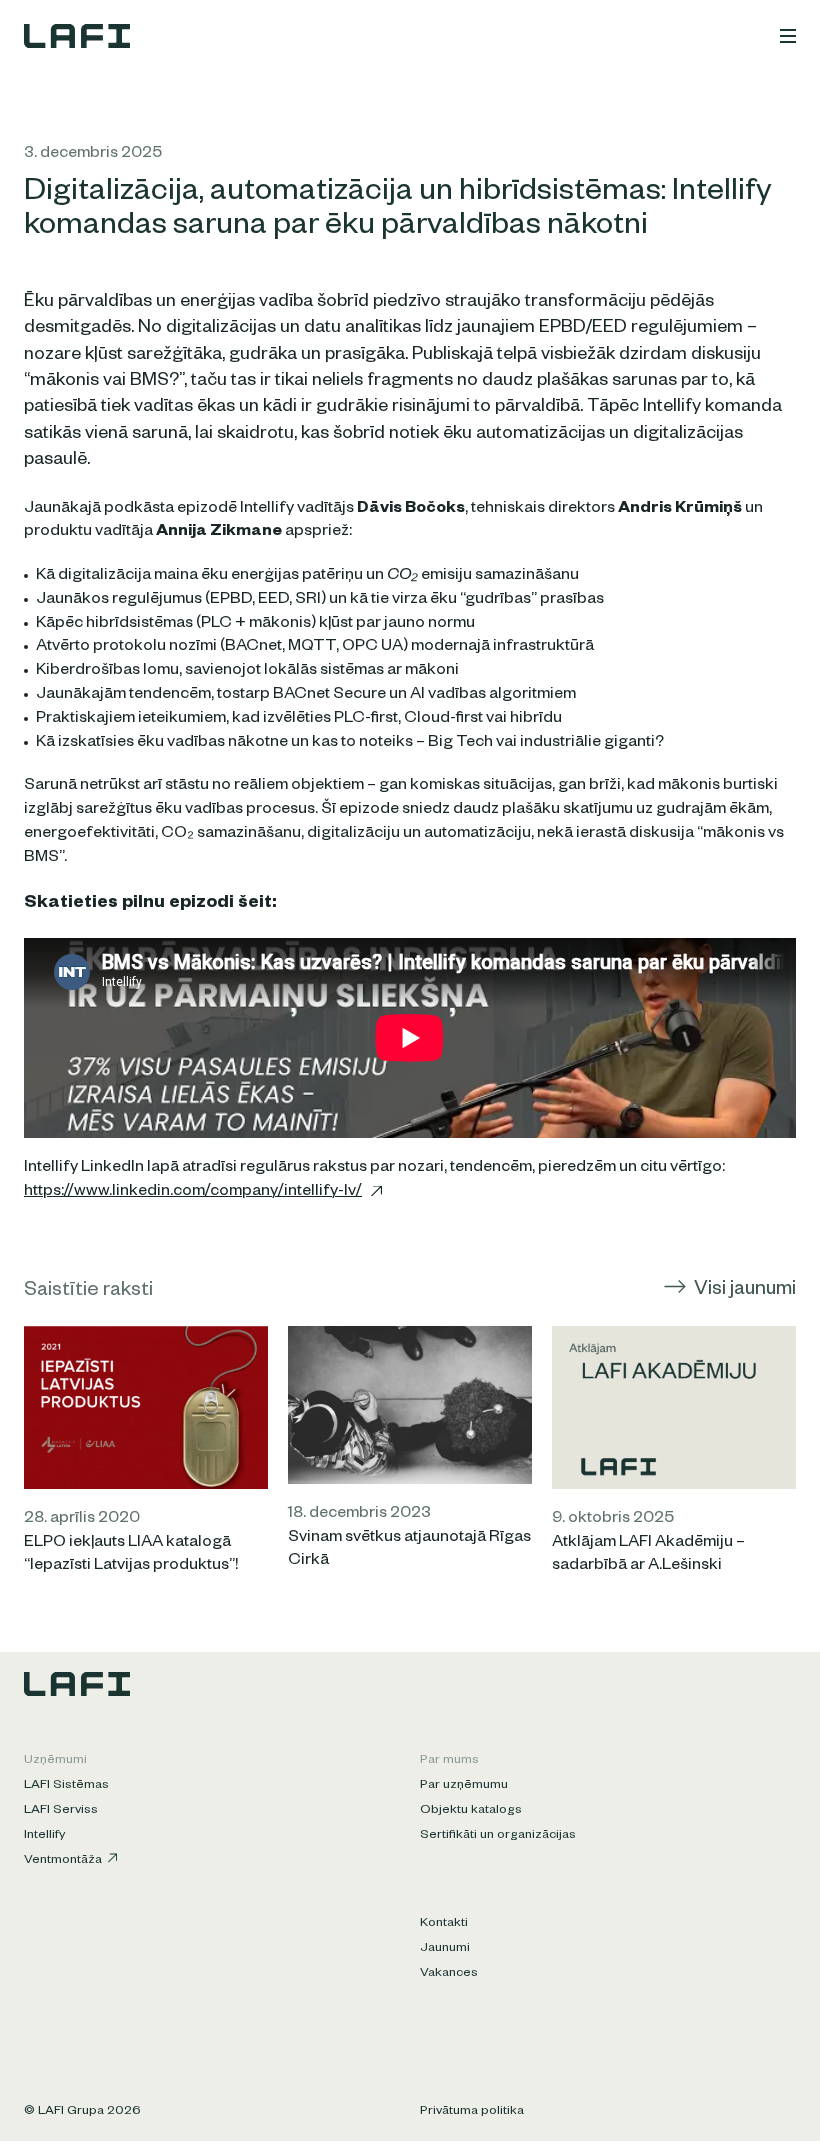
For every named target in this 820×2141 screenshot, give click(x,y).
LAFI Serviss (61, 1811)
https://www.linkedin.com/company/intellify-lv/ (193, 1193)
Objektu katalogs (471, 1811)
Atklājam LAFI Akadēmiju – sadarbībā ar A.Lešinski (648, 1556)
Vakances (449, 1974)
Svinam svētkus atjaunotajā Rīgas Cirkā (409, 1551)
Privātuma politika (472, 2112)
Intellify (44, 1836)
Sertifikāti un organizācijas (498, 1836)
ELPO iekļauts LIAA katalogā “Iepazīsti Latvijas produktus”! (131, 1556)
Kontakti (444, 1924)
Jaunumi (445, 1949)
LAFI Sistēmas (66, 1786)
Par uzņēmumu (464, 1786)
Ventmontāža (63, 1861)
